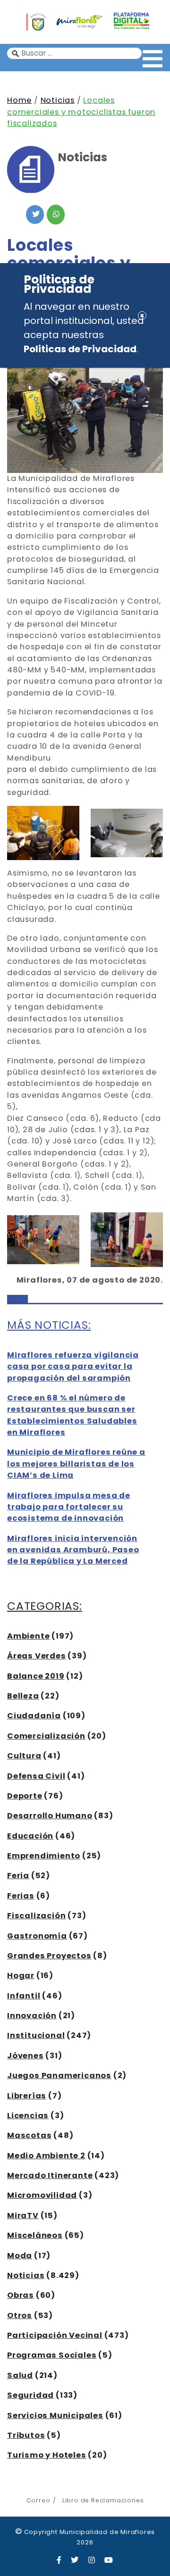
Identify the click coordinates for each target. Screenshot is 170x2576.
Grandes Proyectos (49, 1956)
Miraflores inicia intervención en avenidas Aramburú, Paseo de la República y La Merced (73, 1550)
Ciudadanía (34, 1716)
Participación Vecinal (55, 2335)
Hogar (21, 1975)
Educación (30, 1836)
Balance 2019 (36, 1676)
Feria (18, 1876)
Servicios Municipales (55, 2415)
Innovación (32, 2016)
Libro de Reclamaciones (103, 2500)
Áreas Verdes (37, 1656)
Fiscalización (36, 1916)
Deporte (25, 1796)
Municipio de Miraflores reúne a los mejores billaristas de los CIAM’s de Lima (76, 1464)
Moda (20, 2256)
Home (19, 100)
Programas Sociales (52, 2355)
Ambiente (28, 1636)
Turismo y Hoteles (47, 2455)
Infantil (24, 1996)
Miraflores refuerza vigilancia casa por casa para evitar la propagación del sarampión (73, 1367)
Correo (38, 2500)
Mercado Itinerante (50, 2175)
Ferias (21, 1896)
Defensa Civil (36, 1776)
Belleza (23, 1696)
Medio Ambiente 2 (46, 2156)
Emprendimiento (44, 1856)
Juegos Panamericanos (59, 2075)
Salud (20, 2375)
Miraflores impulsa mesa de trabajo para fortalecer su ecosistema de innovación (69, 1507)
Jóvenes (25, 2056)
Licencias (28, 2116)
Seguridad (30, 2395)
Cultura (24, 1756)
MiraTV (23, 2216)
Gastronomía (37, 1936)
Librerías (27, 2096)
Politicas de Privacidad (80, 349)
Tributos (26, 2435)
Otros (20, 2315)
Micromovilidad (42, 2195)
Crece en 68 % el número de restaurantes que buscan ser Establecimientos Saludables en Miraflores (72, 1415)
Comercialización (46, 1736)
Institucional (36, 2035)
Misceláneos (35, 2235)
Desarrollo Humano (50, 1816)
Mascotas (29, 2135)
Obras (21, 2295)
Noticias (58, 100)
